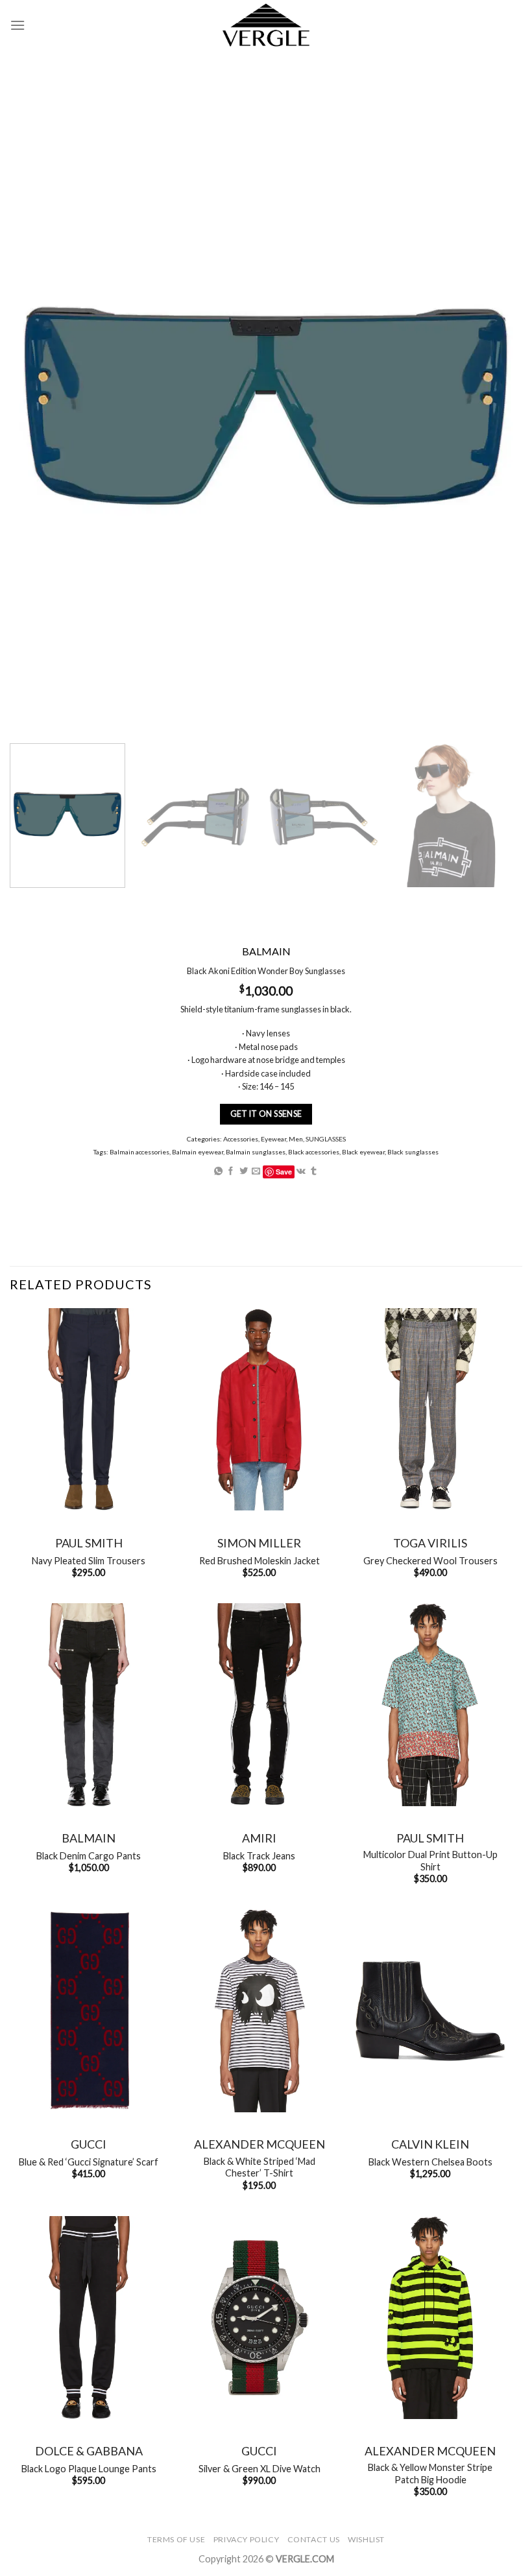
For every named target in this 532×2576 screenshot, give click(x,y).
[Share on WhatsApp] (218, 1172)
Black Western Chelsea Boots (430, 2162)
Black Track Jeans (259, 1856)
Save (284, 1172)
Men (296, 1139)
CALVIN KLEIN (430, 2144)
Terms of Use (176, 2539)
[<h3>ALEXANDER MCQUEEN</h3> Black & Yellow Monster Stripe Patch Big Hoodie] (430, 2318)
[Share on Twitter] (244, 1172)
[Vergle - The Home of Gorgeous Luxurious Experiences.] (266, 25)
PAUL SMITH (89, 1543)
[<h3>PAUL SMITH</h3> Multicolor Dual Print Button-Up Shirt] (430, 1705)
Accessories (241, 1139)
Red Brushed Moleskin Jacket (260, 1561)
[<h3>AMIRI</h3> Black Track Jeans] (260, 1705)
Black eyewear (363, 1151)
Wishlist (366, 2539)
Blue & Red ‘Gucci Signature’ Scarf (89, 2162)
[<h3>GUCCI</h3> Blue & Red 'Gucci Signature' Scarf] (89, 2011)
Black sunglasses (413, 1151)
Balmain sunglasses (256, 1151)
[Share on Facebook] (231, 1172)
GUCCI (89, 2144)
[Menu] (18, 25)
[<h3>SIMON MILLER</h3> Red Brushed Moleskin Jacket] (260, 1410)
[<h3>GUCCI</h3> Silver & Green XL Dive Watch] (260, 2318)
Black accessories (314, 1151)
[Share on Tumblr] (314, 1172)
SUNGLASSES (326, 1139)
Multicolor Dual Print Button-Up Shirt (430, 1861)
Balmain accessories (139, 1151)
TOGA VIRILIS (430, 1543)
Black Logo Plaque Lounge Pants (89, 2469)
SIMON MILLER (259, 1543)
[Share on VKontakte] (301, 1172)
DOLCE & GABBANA (89, 2451)
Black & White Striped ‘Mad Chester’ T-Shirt (260, 2167)
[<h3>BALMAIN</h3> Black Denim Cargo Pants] (89, 1705)
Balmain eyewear (198, 1151)
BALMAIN (89, 1838)
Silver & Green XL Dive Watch (260, 2469)
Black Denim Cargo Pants (89, 1856)
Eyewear (273, 1139)
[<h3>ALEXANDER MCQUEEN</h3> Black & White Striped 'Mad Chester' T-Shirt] (260, 2011)
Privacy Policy (247, 2539)
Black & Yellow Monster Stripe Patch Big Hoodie (430, 2474)
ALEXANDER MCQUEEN (260, 2144)
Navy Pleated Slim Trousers (89, 1561)
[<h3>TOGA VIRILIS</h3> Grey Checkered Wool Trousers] (430, 1410)
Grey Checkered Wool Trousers (430, 1561)
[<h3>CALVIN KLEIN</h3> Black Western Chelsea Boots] (430, 2011)
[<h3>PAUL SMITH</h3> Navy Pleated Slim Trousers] (89, 1410)
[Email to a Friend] (256, 1172)
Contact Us (314, 2539)
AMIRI (259, 1838)
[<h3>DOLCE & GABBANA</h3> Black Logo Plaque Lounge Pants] (89, 2318)
